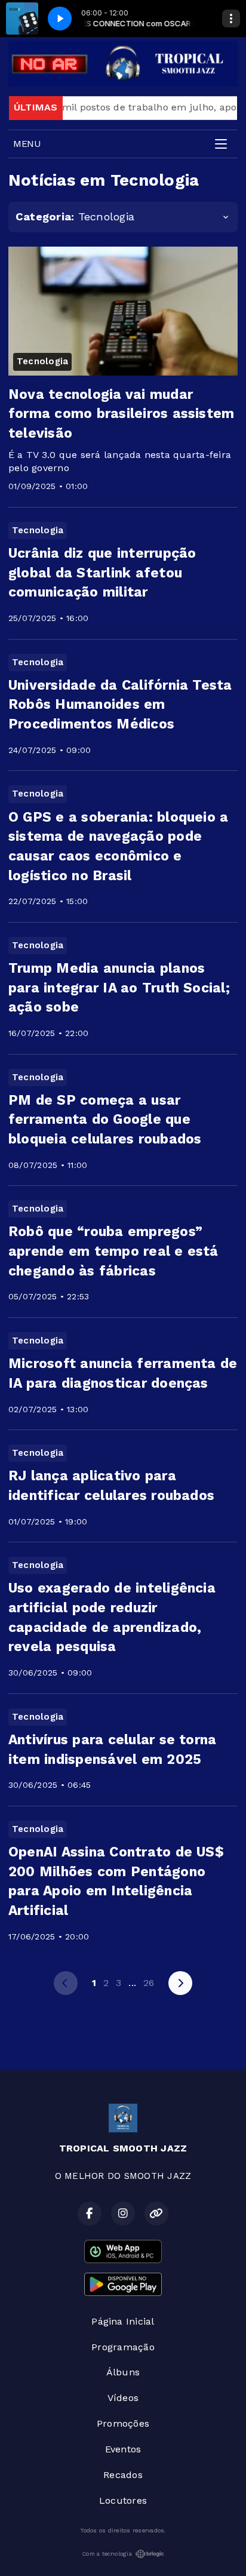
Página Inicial (123, 2321)
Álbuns (123, 2372)
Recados (123, 2475)
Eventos (123, 2449)
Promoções (123, 2423)
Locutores (123, 2500)
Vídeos (123, 2398)
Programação (123, 2347)
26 (149, 1983)
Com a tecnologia (107, 2554)
